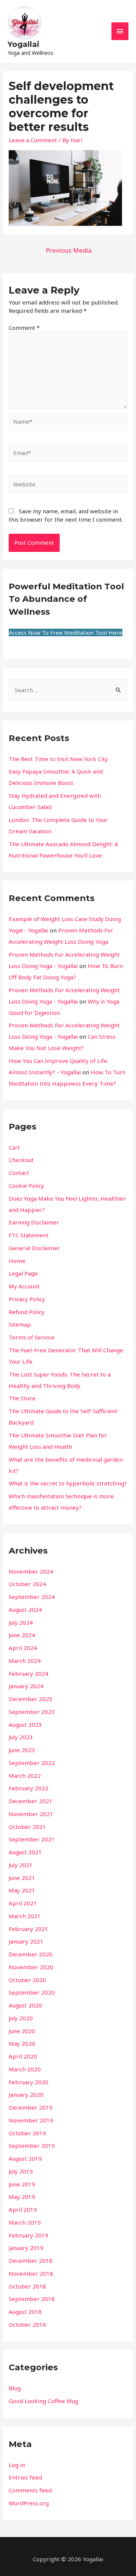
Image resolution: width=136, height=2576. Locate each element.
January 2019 (26, 2248)
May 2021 (22, 1890)
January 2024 (26, 1686)
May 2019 (22, 2197)
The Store (22, 1398)
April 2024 (23, 1648)
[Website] (68, 485)
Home (17, 1261)
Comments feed (30, 2490)
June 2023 (22, 1750)
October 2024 (27, 1584)
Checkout (21, 1160)
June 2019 (22, 2184)
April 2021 (23, 1903)
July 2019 (21, 2171)
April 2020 (23, 2056)
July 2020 (21, 2018)
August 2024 (25, 1610)
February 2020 (29, 2082)
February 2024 (29, 1673)
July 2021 (21, 1865)
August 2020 (25, 2005)
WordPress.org (29, 2503)
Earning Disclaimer (34, 1222)
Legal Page (23, 1273)
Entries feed (25, 2477)
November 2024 (31, 1571)
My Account (24, 1286)
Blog (15, 2388)
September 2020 (32, 1992)
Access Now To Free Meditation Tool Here (66, 632)
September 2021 (32, 1839)
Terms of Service (32, 1337)
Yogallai (23, 44)
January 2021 (26, 1941)
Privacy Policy (27, 1299)
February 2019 (29, 2235)
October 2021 (27, 1827)
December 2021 (31, 1801)
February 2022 (29, 1788)
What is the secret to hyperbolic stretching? (68, 1483)
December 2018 (31, 2261)
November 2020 (31, 1967)
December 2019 (31, 2107)
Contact (19, 1173)
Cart (14, 1147)
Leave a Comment (33, 140)
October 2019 (27, 2133)
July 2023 (21, 1737)
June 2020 (22, 2031)
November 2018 (31, 2273)
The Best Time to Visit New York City (58, 759)
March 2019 (25, 2222)
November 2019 (31, 2120)
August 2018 (25, 2312)
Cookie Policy (26, 1185)
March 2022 (25, 1776)
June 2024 (22, 1635)
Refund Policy (27, 1312)
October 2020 (27, 1980)
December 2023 (31, 1699)
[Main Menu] (120, 31)
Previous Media (69, 250)
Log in (17, 2465)
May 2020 (22, 2043)
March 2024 (25, 1661)
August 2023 (25, 1725)
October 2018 (27, 2286)
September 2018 (32, 2299)
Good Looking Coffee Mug (43, 2401)
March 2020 (25, 2069)
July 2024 (21, 1622)
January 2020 (26, 2094)
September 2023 (32, 1712)
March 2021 (25, 1916)
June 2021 (22, 1878)
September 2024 (32, 1597)
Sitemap (20, 1324)
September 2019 (32, 2146)
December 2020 (31, 1954)
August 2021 (25, 1852)
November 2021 (31, 1814)
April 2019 (23, 2209)
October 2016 (27, 2324)
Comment (24, 328)
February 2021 (29, 1929)
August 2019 (25, 2158)
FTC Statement (29, 1235)
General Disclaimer (34, 1248)
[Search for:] (68, 690)
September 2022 (32, 1763)
